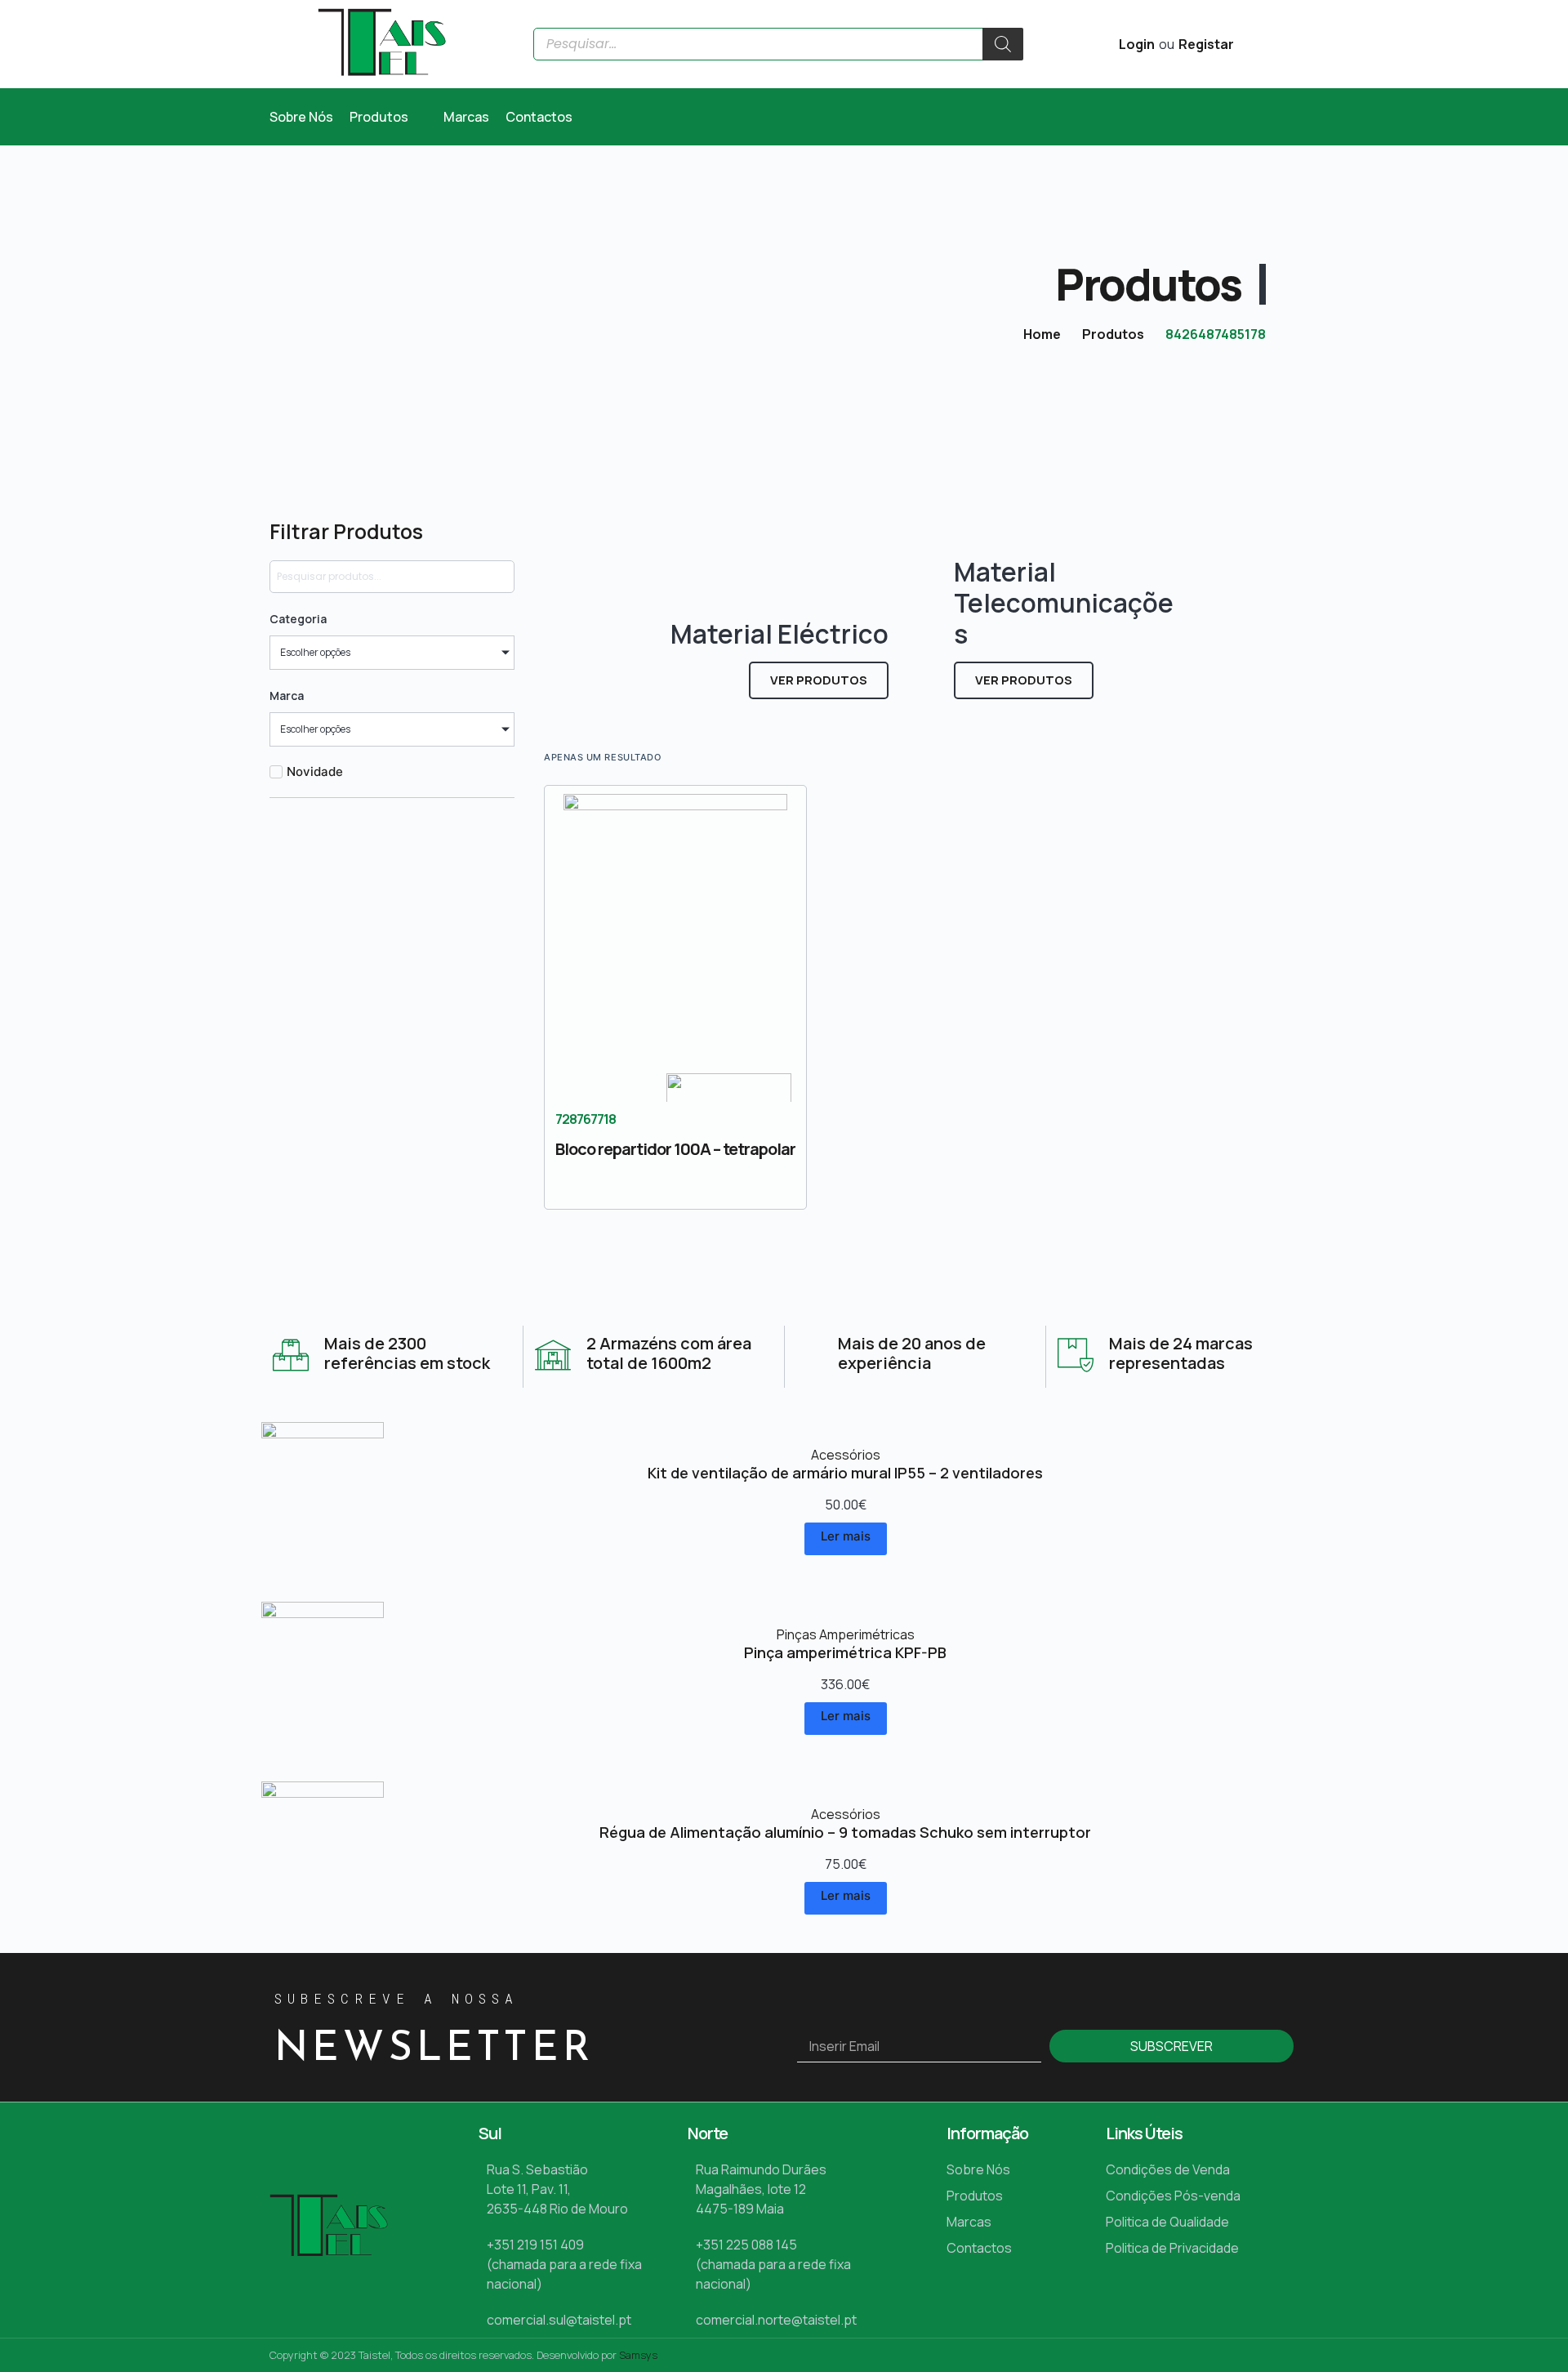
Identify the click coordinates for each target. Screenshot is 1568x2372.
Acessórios (846, 1455)
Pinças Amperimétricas (846, 1634)
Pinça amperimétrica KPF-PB (845, 1652)
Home (1042, 334)
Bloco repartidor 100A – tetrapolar (675, 1149)
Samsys (638, 2355)
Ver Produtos (819, 680)
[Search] (1003, 44)
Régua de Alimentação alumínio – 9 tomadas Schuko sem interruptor (845, 1832)
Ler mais (846, 1536)
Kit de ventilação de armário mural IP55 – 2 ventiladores (845, 1473)
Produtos (1113, 334)
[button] (388, 117)
